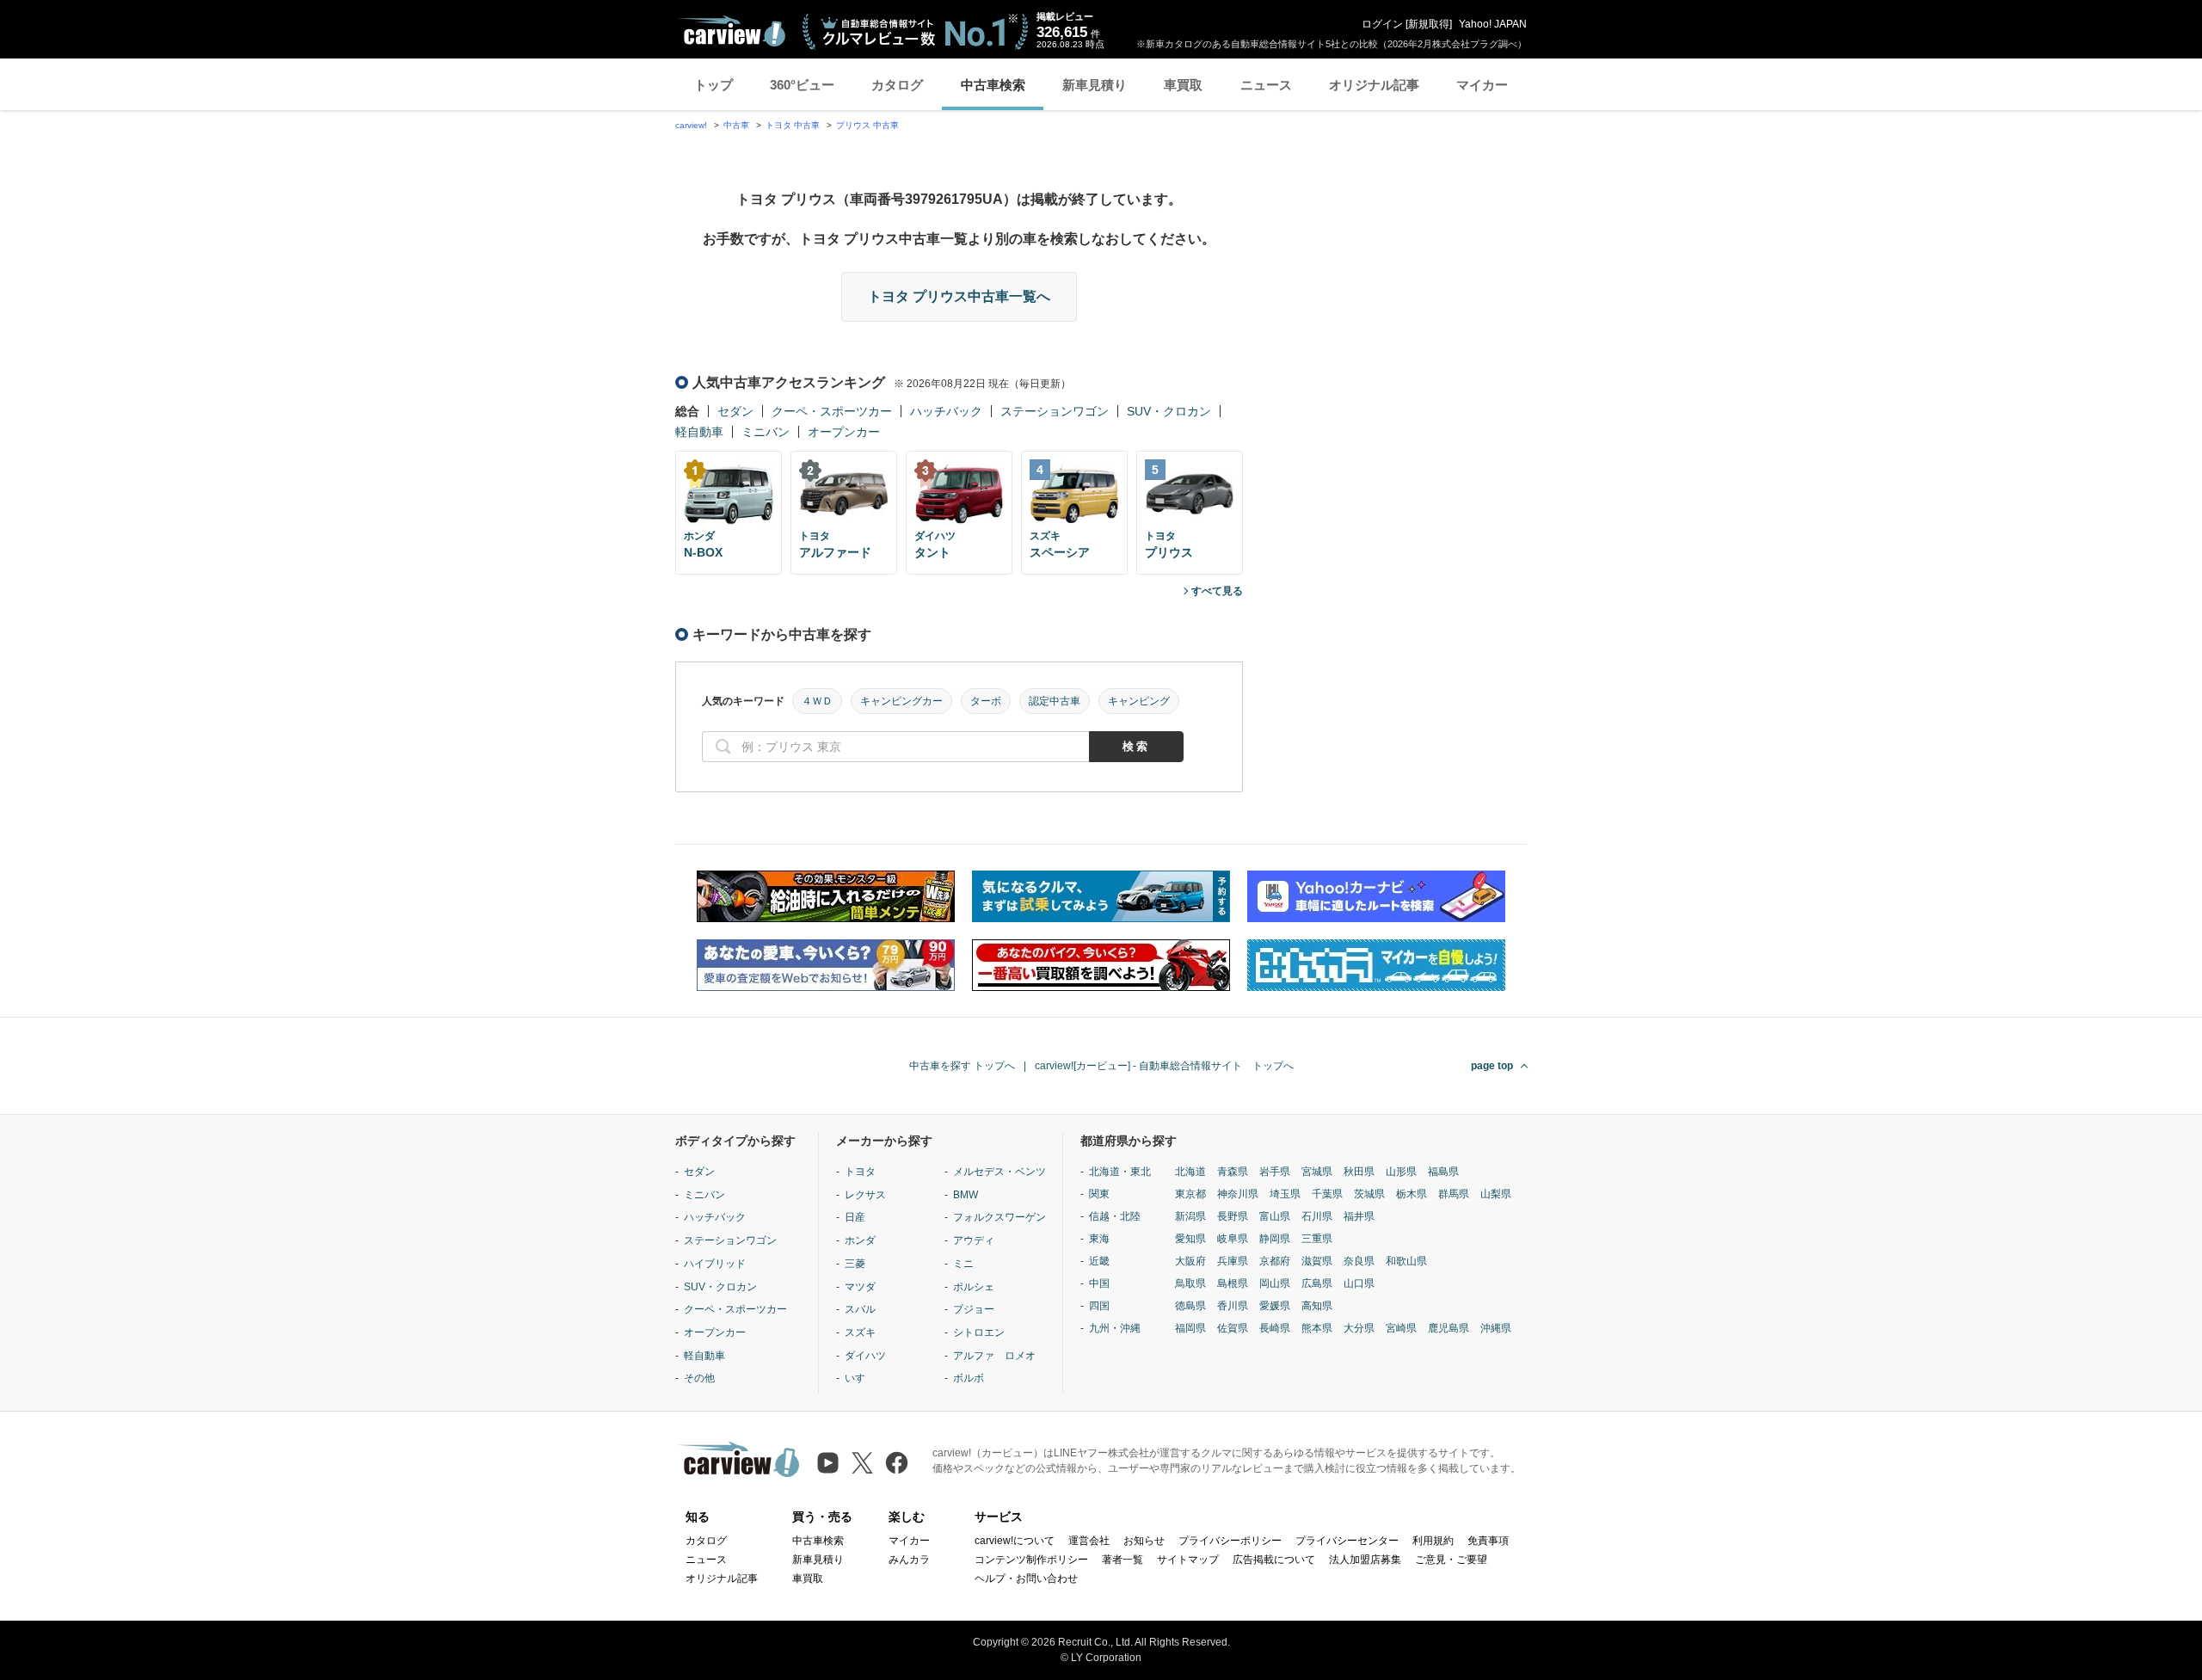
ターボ (986, 701)
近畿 (1099, 1261)
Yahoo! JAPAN (1493, 24)
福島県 (1443, 1172)
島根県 (1233, 1283)
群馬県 (1454, 1194)
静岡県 (1275, 1239)
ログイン (1382, 24)
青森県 (1233, 1172)
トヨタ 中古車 (793, 125)
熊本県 (1317, 1328)
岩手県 (1275, 1172)
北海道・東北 (1120, 1172)
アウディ (974, 1240)
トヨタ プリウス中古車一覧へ (959, 296)
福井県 (1359, 1216)
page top (1492, 1066)
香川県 (1233, 1306)
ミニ (963, 1264)
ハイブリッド (715, 1264)
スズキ (860, 1332)
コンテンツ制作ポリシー (1031, 1560)
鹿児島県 (1449, 1328)
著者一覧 (1123, 1560)
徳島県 (1190, 1306)
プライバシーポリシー (1230, 1541)
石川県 (1317, 1216)
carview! (691, 125)
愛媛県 (1275, 1306)
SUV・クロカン (1169, 411)
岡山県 (1275, 1283)
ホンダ (860, 1240)
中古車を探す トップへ (962, 1066)
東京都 (1190, 1194)
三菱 (855, 1264)
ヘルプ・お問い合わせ (1026, 1578)
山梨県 (1496, 1194)
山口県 (1359, 1283)
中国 (1099, 1283)
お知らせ (1144, 1541)
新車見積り (1095, 85)
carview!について (1015, 1541)
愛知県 (1190, 1239)
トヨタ (860, 1172)
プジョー (974, 1309)
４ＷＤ (817, 701)
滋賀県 (1317, 1261)
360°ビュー (802, 85)
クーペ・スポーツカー (832, 411)
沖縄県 (1496, 1328)
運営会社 (1089, 1541)
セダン (735, 411)
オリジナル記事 (1374, 85)
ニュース (1266, 85)
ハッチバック (946, 411)
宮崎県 (1401, 1328)
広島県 (1317, 1283)
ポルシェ (974, 1287)
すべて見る (1217, 591)
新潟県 (1190, 1216)
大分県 (1359, 1328)
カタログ (897, 85)
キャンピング (1139, 701)
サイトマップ (1188, 1560)
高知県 (1317, 1306)
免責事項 (1488, 1541)
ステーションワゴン (1055, 411)
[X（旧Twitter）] (862, 1463)
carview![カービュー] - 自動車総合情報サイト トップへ (1164, 1066)
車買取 (1183, 85)
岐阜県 (1233, 1239)
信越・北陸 (1115, 1216)
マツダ (860, 1287)
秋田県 (1359, 1172)
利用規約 (1433, 1541)
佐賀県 (1233, 1328)
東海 (1099, 1239)
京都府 (1275, 1261)
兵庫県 (1233, 1261)
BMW (966, 1195)
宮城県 (1317, 1172)
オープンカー (844, 432)
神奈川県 (1238, 1194)
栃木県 (1412, 1194)
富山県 (1275, 1216)
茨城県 (1369, 1194)
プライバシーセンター (1347, 1541)
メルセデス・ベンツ (1000, 1172)
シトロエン (979, 1332)
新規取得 (1429, 24)
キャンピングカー (901, 701)
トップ (713, 85)
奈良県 (1359, 1261)
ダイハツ (865, 1356)
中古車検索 (993, 85)
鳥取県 (1190, 1283)
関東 (1099, 1194)
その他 (699, 1378)
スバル (860, 1309)
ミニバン (766, 432)
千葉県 (1327, 1194)
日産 (855, 1217)
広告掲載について (1274, 1560)
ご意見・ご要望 (1451, 1560)
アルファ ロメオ (994, 1356)
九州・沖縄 (1115, 1328)
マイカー (1482, 85)
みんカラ (909, 1560)
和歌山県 (1406, 1261)
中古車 (736, 125)
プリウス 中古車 (867, 125)
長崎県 (1275, 1328)
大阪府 (1190, 1261)
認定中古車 (1055, 701)
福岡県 (1190, 1328)
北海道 (1190, 1172)
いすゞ (860, 1378)
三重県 (1317, 1239)
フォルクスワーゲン (1000, 1217)
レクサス (865, 1195)
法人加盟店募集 (1365, 1560)
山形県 (1401, 1172)
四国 (1099, 1306)
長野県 (1233, 1216)
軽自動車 (699, 432)
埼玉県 (1285, 1194)
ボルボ (969, 1378)
